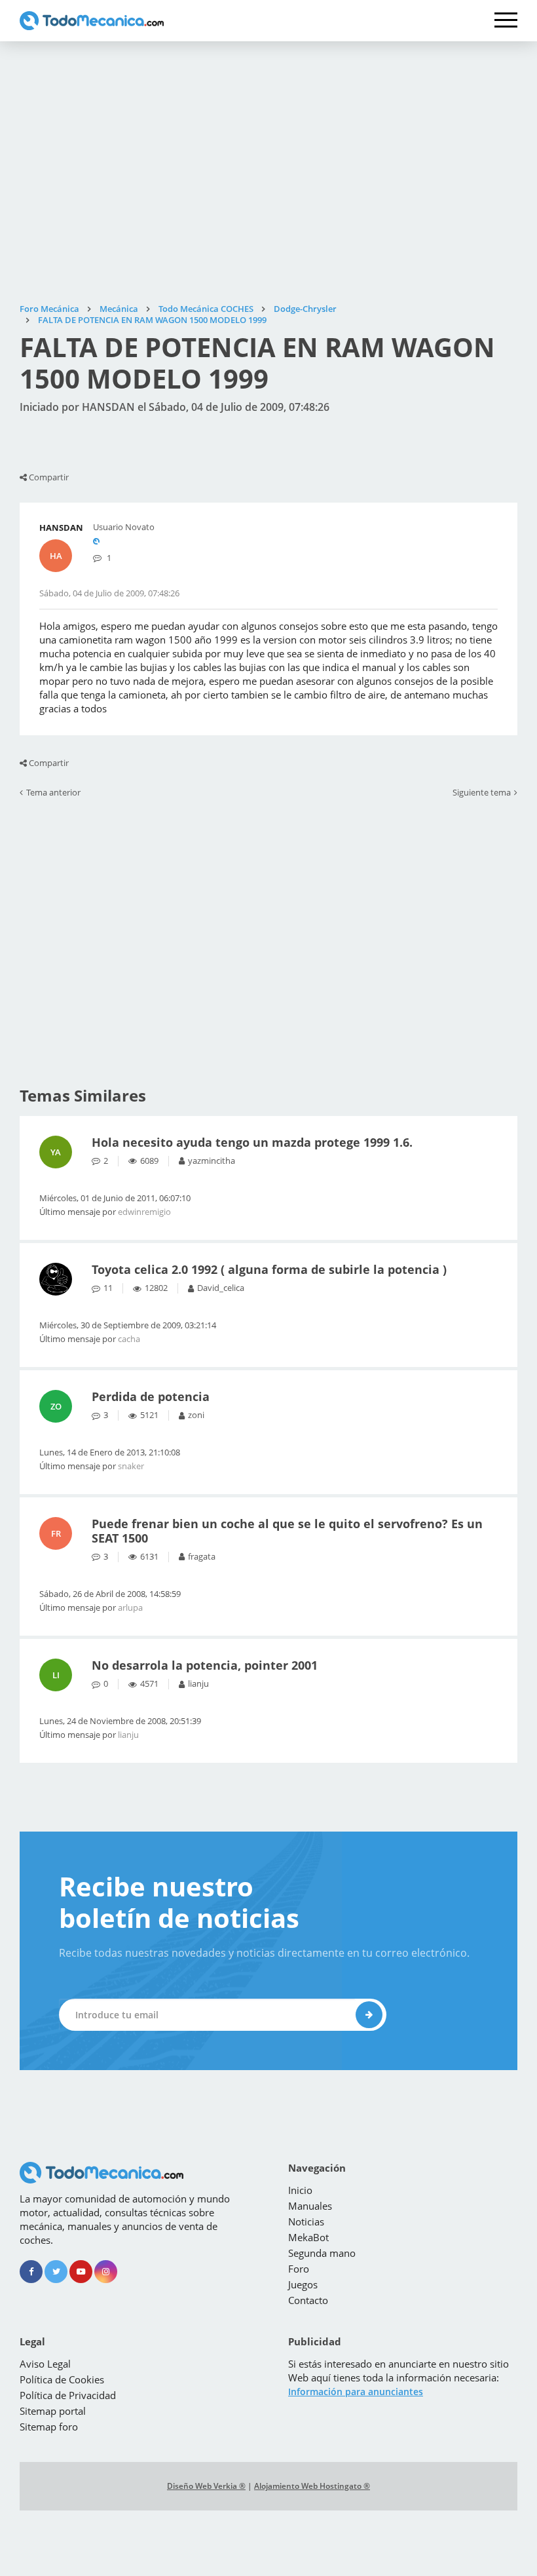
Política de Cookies (62, 2379)
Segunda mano (322, 2253)
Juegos (303, 2284)
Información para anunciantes (356, 2392)
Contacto (308, 2300)
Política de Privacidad (68, 2395)
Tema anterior (53, 793)
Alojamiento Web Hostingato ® (312, 2486)
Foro (299, 2269)
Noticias (306, 2221)
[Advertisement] (268, 172)
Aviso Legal (45, 2364)
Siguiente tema (482, 793)
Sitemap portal (53, 2411)
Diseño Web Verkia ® (206, 2486)
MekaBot (308, 2237)
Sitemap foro (49, 2427)
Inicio (300, 2190)
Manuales (310, 2206)
